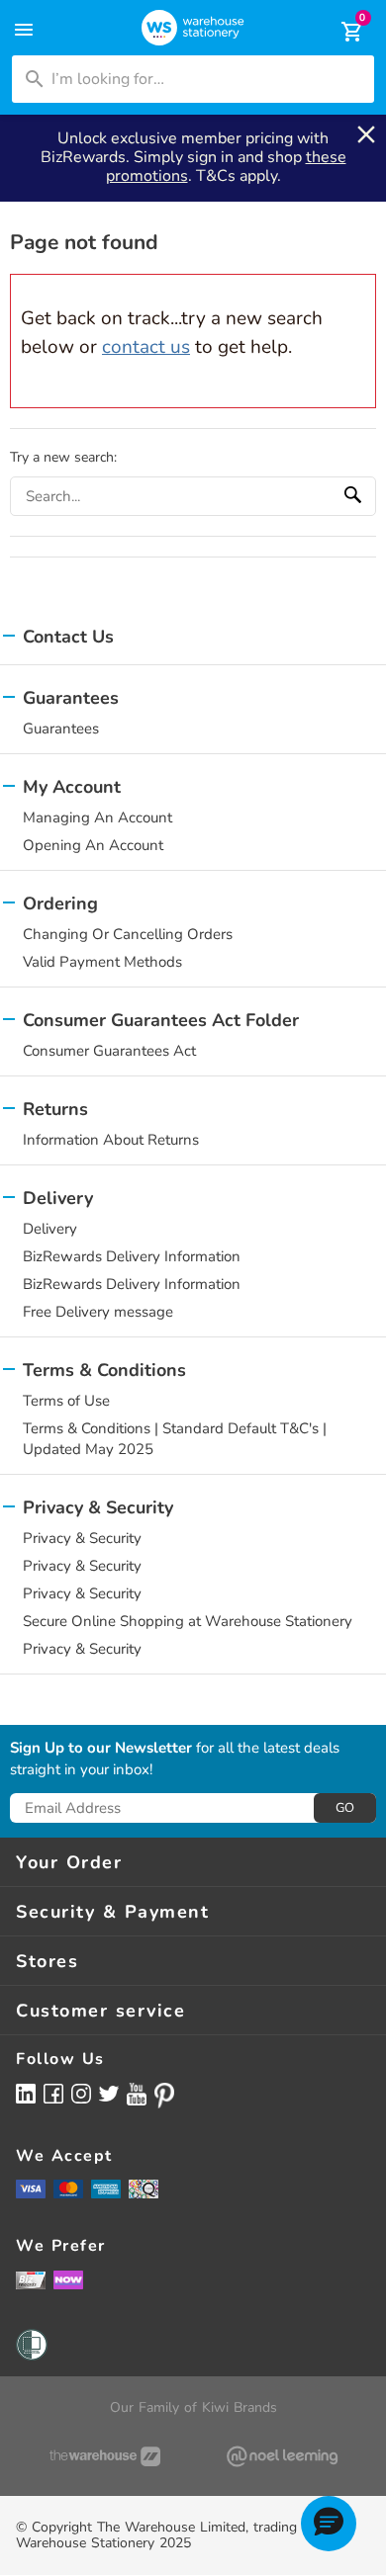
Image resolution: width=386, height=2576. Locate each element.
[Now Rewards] (68, 2280)
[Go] (355, 496)
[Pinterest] (164, 2096)
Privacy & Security (82, 1538)
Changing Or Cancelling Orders (128, 934)
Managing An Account (97, 817)
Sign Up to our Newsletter (101, 1749)
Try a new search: (63, 458)
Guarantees (61, 729)
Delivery (50, 1229)
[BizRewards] (31, 2279)
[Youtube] (137, 2094)
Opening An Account (93, 845)
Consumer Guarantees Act (109, 1051)
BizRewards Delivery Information (132, 1256)
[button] (329, 2524)
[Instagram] (81, 2093)
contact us (146, 347)
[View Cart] (338, 32)
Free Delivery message (98, 1312)
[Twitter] (109, 2093)
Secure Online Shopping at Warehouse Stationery (188, 1621)
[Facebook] (53, 2093)
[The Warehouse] (104, 2456)
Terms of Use (66, 1401)
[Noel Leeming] (282, 2456)
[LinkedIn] (26, 2093)
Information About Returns (111, 1140)
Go (345, 1808)
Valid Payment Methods (102, 962)
